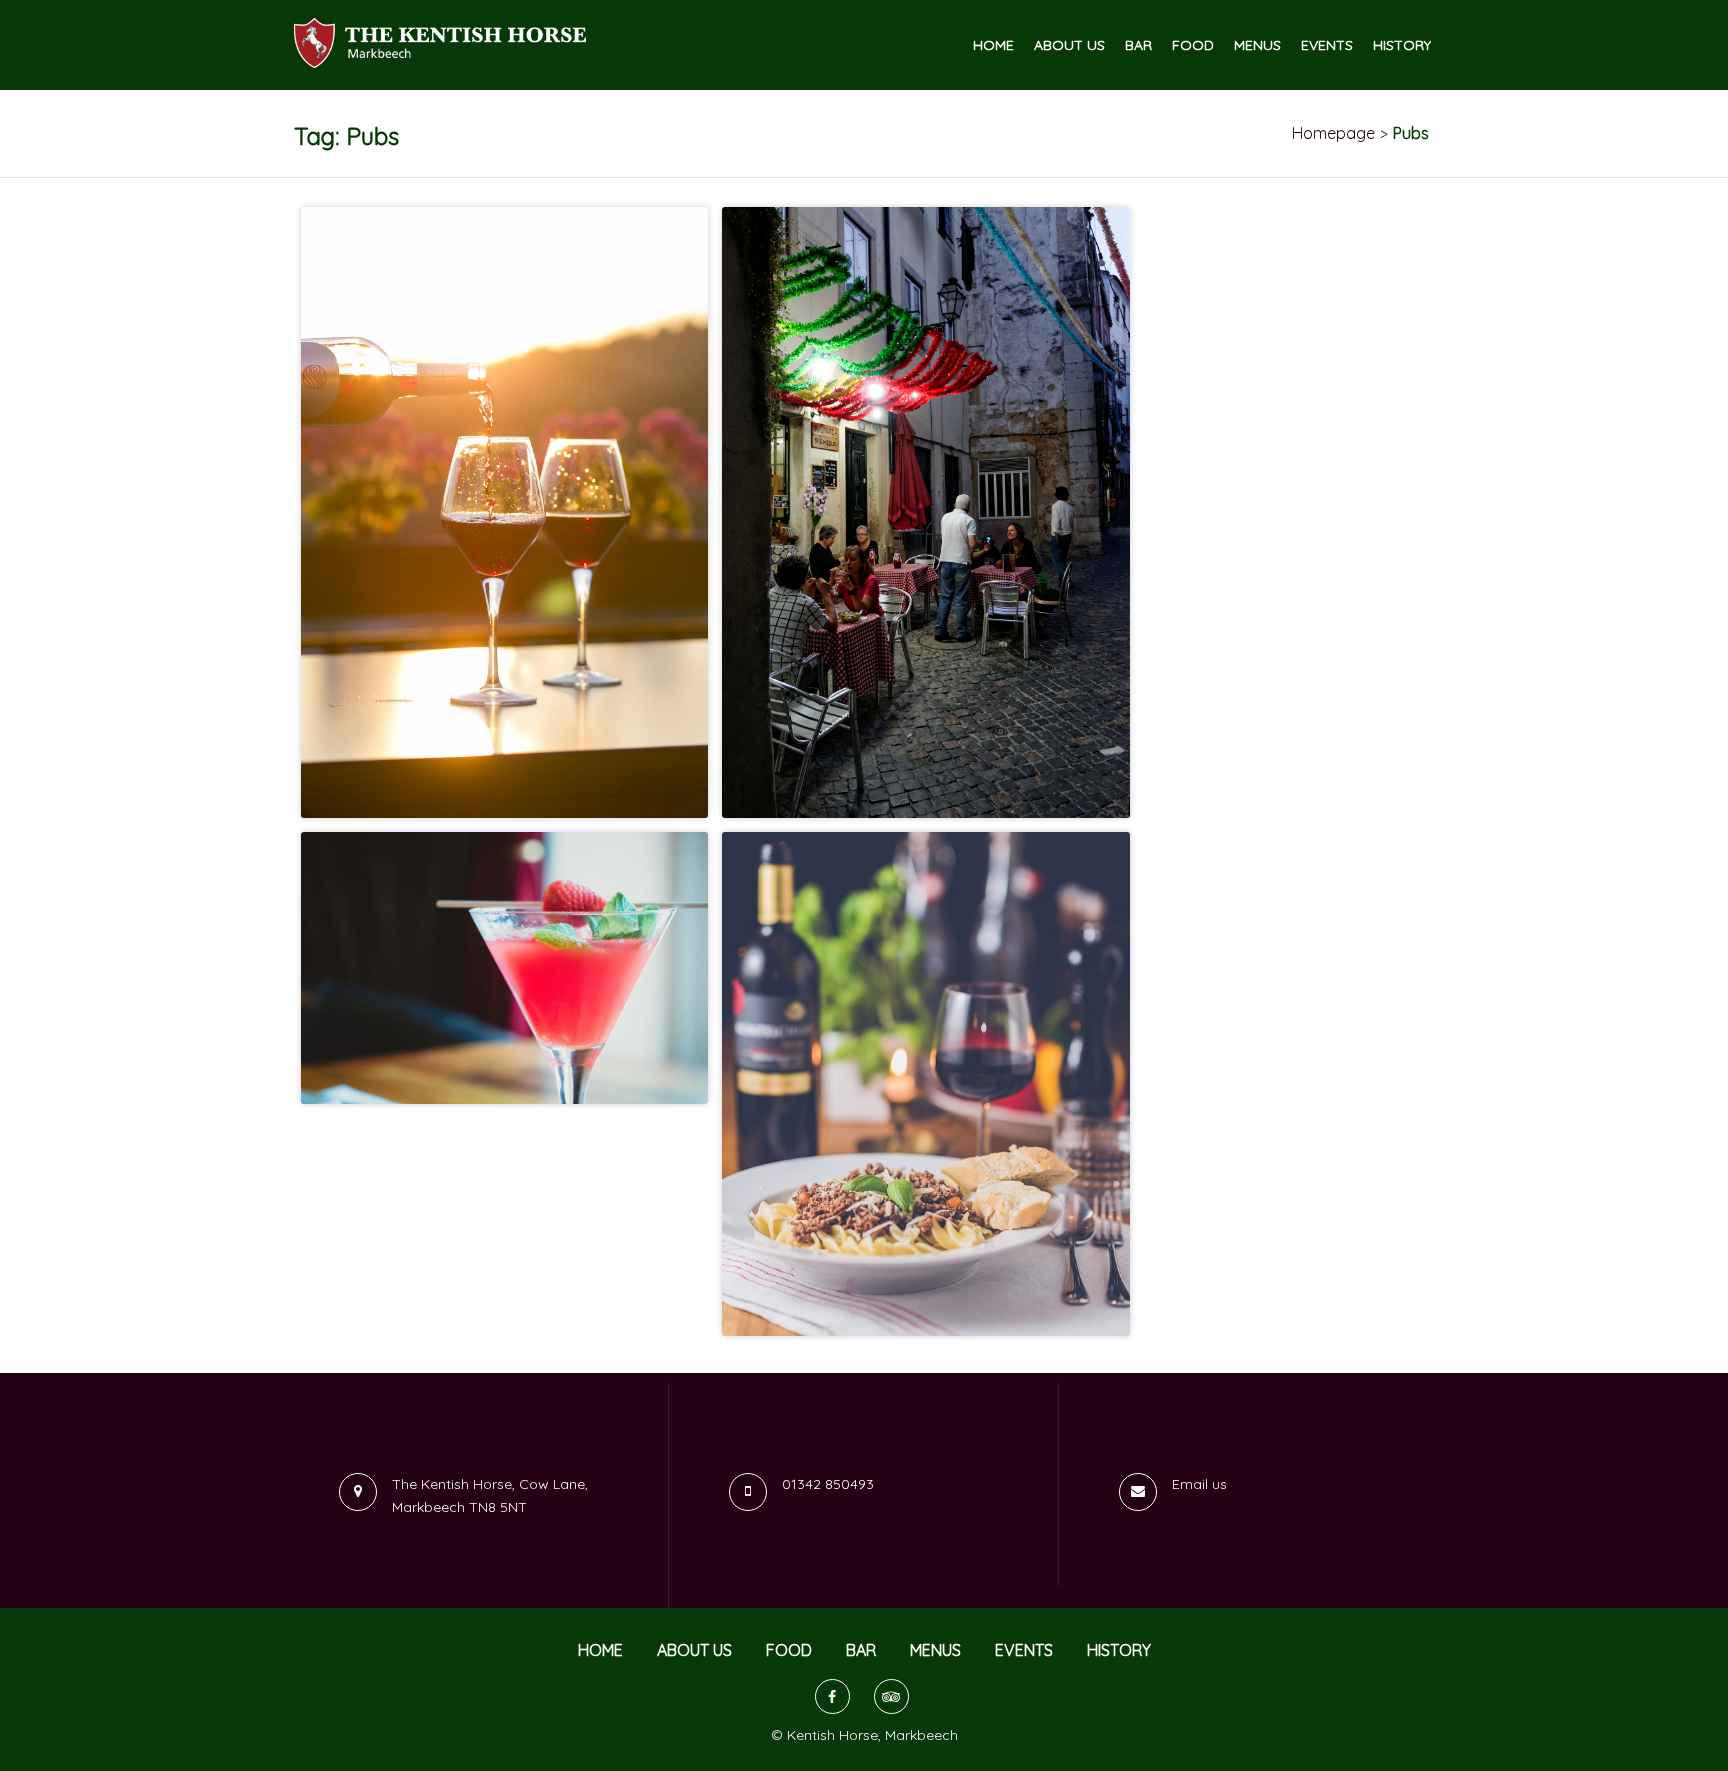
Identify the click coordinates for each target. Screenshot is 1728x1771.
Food (1193, 46)
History (1402, 46)
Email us (1199, 1484)
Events (1327, 46)
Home (993, 46)
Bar (1138, 46)
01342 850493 (828, 1484)
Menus (1257, 46)
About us (1069, 46)
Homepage (1333, 133)
